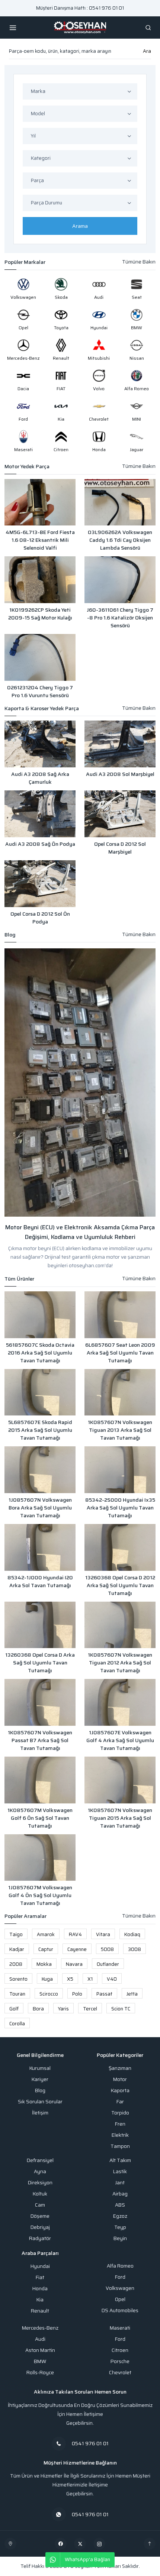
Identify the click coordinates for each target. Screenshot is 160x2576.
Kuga (47, 1979)
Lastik (120, 2172)
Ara (147, 51)
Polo (77, 1994)
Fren (120, 2124)
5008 (107, 1949)
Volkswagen (120, 2288)
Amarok (46, 1934)
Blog (10, 935)
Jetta (132, 1994)
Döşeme (40, 2216)
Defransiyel (40, 2160)
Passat (104, 1994)
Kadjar (17, 1949)
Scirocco (49, 1994)
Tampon (120, 2146)
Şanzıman (120, 2068)
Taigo (16, 1934)
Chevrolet (120, 2373)
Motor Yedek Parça (27, 467)
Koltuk (40, 2194)
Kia (40, 2300)
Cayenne (77, 1949)
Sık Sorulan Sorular (40, 2102)
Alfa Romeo (120, 2266)
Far (120, 2102)
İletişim (40, 2113)
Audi (40, 2339)
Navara (74, 1964)
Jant (120, 2183)
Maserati (120, 2328)
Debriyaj (40, 2227)
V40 (112, 1979)
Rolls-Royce (40, 2373)
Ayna (40, 2172)
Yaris (63, 2009)
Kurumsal (40, 2068)
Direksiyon (40, 2183)
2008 (16, 1964)
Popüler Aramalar (25, 1916)
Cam (40, 2205)
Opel (120, 2299)
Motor (120, 2079)
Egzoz (120, 2216)
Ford (120, 2277)
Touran (17, 1994)
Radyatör (40, 2238)
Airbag (120, 2194)
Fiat (40, 2277)
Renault (40, 2311)
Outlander (108, 1964)
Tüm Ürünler (19, 1279)
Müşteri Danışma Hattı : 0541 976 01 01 (80, 8)
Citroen (120, 2350)
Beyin (120, 2238)
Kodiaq (132, 1934)
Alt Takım (120, 2160)
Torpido (120, 2113)
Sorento (18, 1979)
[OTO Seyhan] (10, 2544)
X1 (90, 1979)
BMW (40, 2361)
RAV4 (75, 1934)
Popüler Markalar (25, 262)
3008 (135, 1949)
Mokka (44, 1964)
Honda (40, 2289)
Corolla (17, 2024)
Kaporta (120, 2090)
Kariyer (40, 2079)
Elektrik (120, 2135)
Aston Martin (40, 2350)
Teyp (120, 2227)
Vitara (103, 1934)
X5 (70, 1979)
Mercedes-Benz (40, 2328)
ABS (120, 2205)
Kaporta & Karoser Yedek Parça (42, 708)
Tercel (90, 2009)
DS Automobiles (120, 2310)
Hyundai (40, 2266)
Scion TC (121, 2009)
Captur (46, 1949)
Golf (14, 2009)
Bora (38, 2009)
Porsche (120, 2361)
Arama (80, 226)
